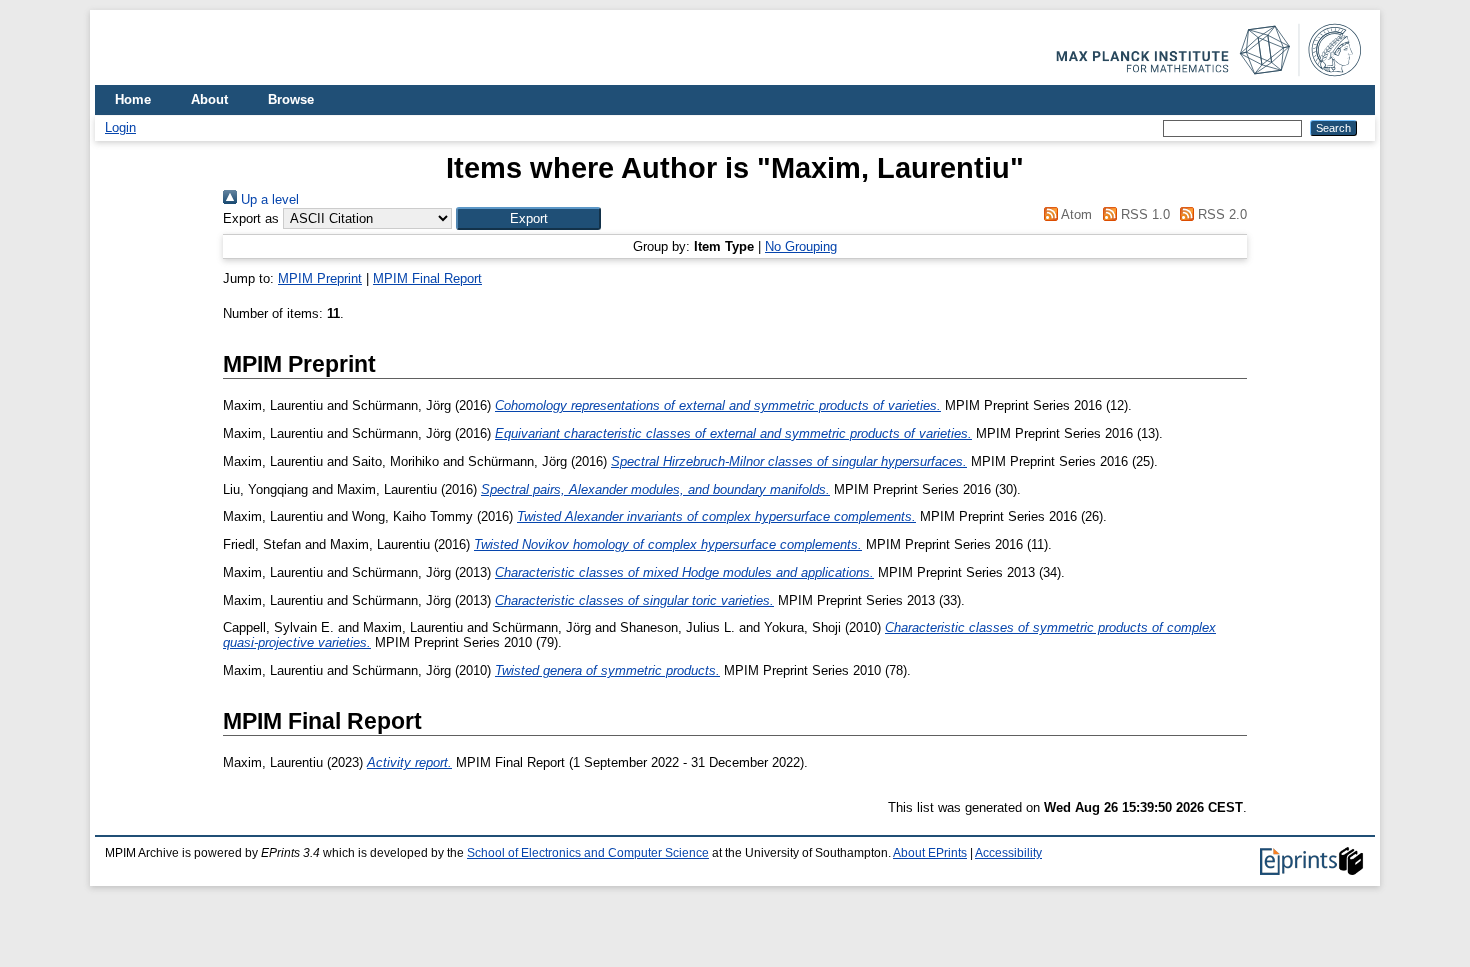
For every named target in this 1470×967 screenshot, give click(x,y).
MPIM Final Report (427, 278)
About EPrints (930, 853)
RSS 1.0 (1143, 214)
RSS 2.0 (1220, 214)
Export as (251, 218)
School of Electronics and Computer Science (588, 853)
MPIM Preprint (320, 278)
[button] (528, 218)
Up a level (268, 199)
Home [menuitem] (133, 99)
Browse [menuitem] (291, 99)
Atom (1075, 214)
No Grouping (801, 246)
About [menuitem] (209, 99)
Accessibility (1008, 853)
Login (120, 127)
